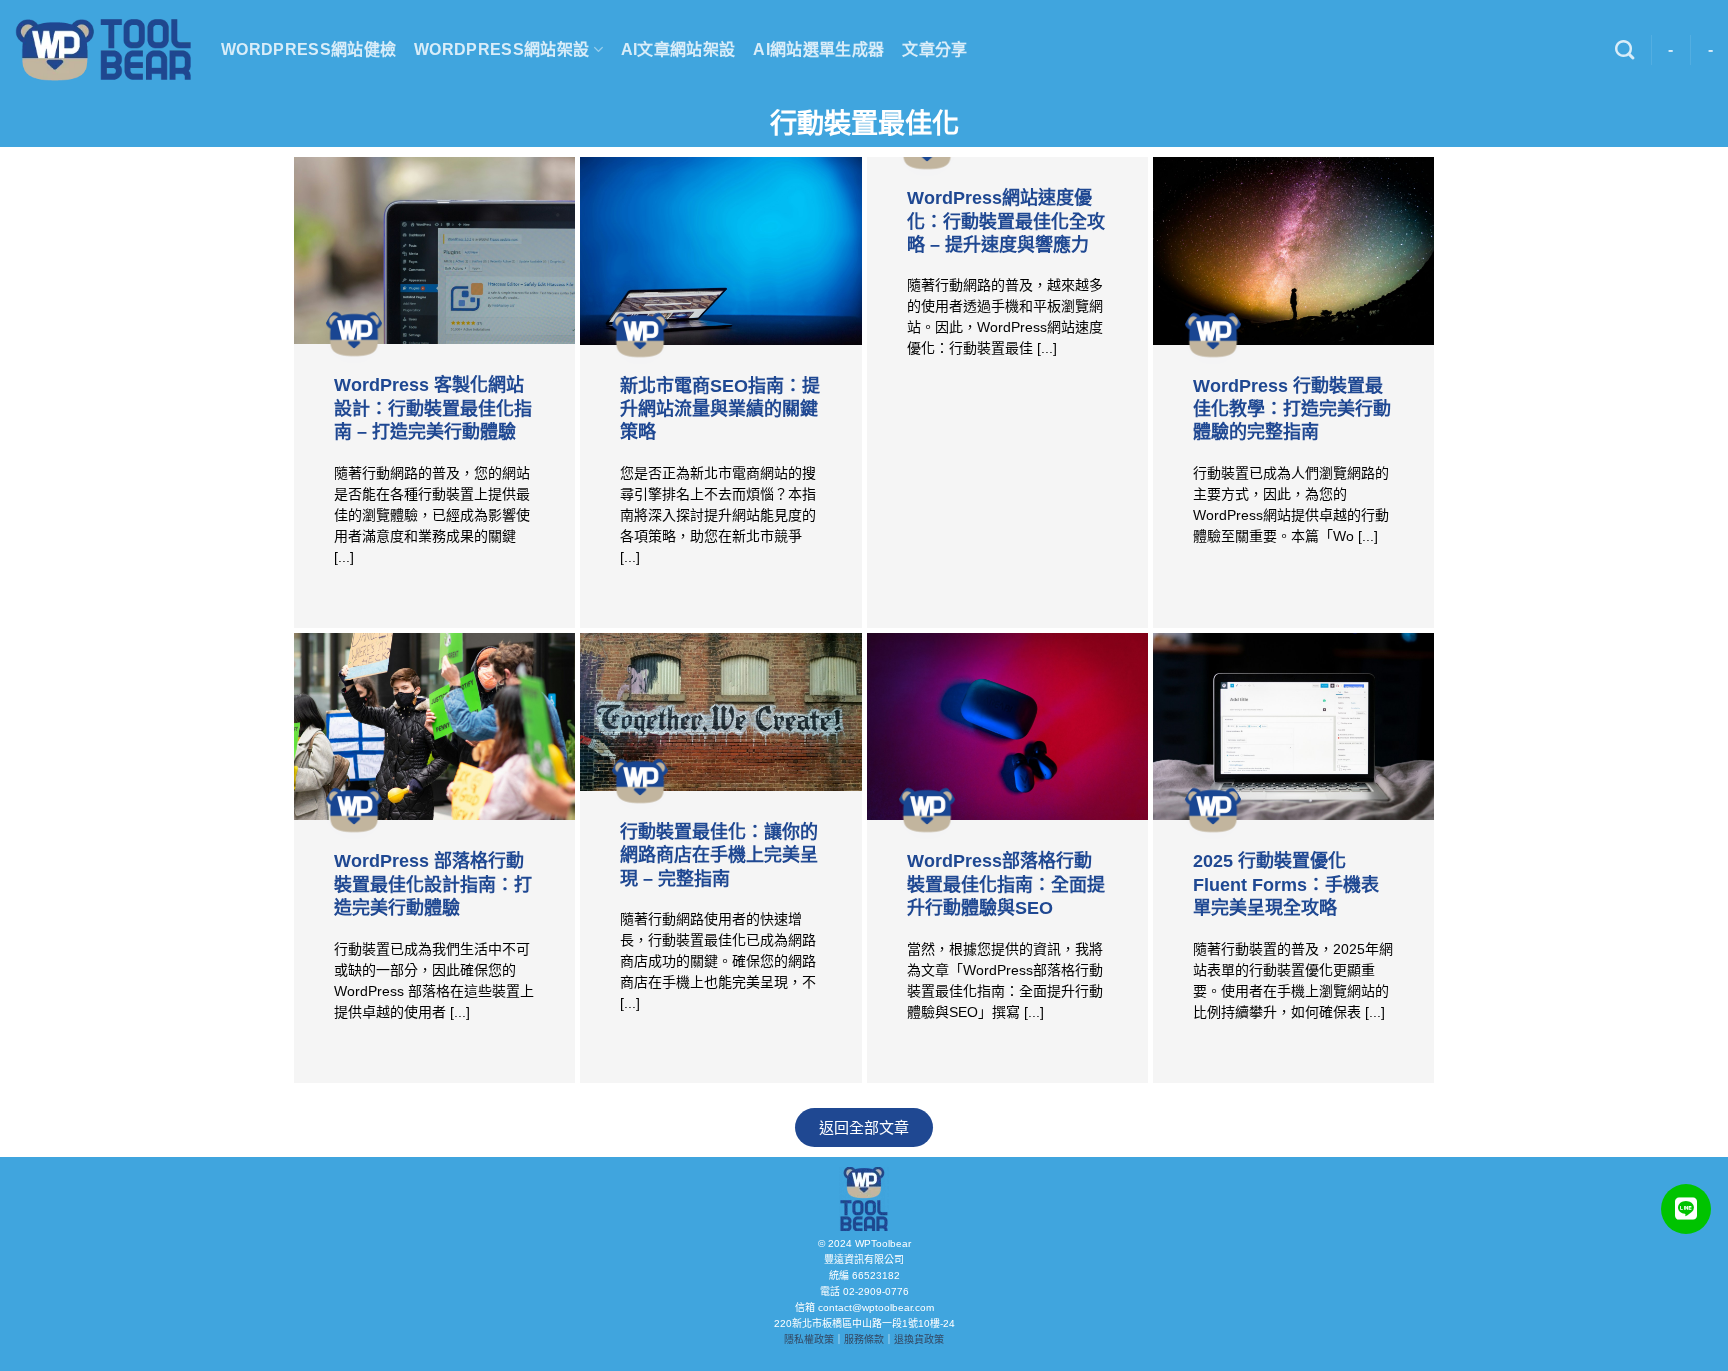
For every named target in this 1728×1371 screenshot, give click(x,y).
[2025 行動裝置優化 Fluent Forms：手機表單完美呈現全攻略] (1293, 727)
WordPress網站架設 (501, 49)
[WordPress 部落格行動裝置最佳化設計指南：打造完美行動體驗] (434, 727)
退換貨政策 (919, 1339)
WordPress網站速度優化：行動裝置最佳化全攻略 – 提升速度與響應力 (1006, 221)
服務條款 (864, 1339)
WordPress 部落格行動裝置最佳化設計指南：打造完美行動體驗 (433, 884)
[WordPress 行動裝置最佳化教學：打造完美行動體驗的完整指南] (1293, 251)
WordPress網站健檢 (308, 49)
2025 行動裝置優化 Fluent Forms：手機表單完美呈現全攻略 (1286, 884)
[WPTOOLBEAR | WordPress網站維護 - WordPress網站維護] (103, 49)
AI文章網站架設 (678, 49)
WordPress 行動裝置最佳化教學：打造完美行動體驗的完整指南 (1292, 409)
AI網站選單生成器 (818, 49)
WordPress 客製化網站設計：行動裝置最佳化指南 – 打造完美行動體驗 (433, 408)
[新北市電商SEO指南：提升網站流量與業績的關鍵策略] (720, 251)
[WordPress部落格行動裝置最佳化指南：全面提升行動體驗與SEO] (1007, 727)
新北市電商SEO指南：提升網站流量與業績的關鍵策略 (720, 409)
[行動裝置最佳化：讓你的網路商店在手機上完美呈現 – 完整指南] (720, 712)
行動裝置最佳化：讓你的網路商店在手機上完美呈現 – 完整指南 (719, 855)
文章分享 (934, 49)
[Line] (1686, 1209)
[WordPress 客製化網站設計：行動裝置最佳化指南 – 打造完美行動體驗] (434, 250)
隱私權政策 (809, 1339)
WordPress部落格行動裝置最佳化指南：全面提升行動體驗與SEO (1006, 884)
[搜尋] (1624, 49)
